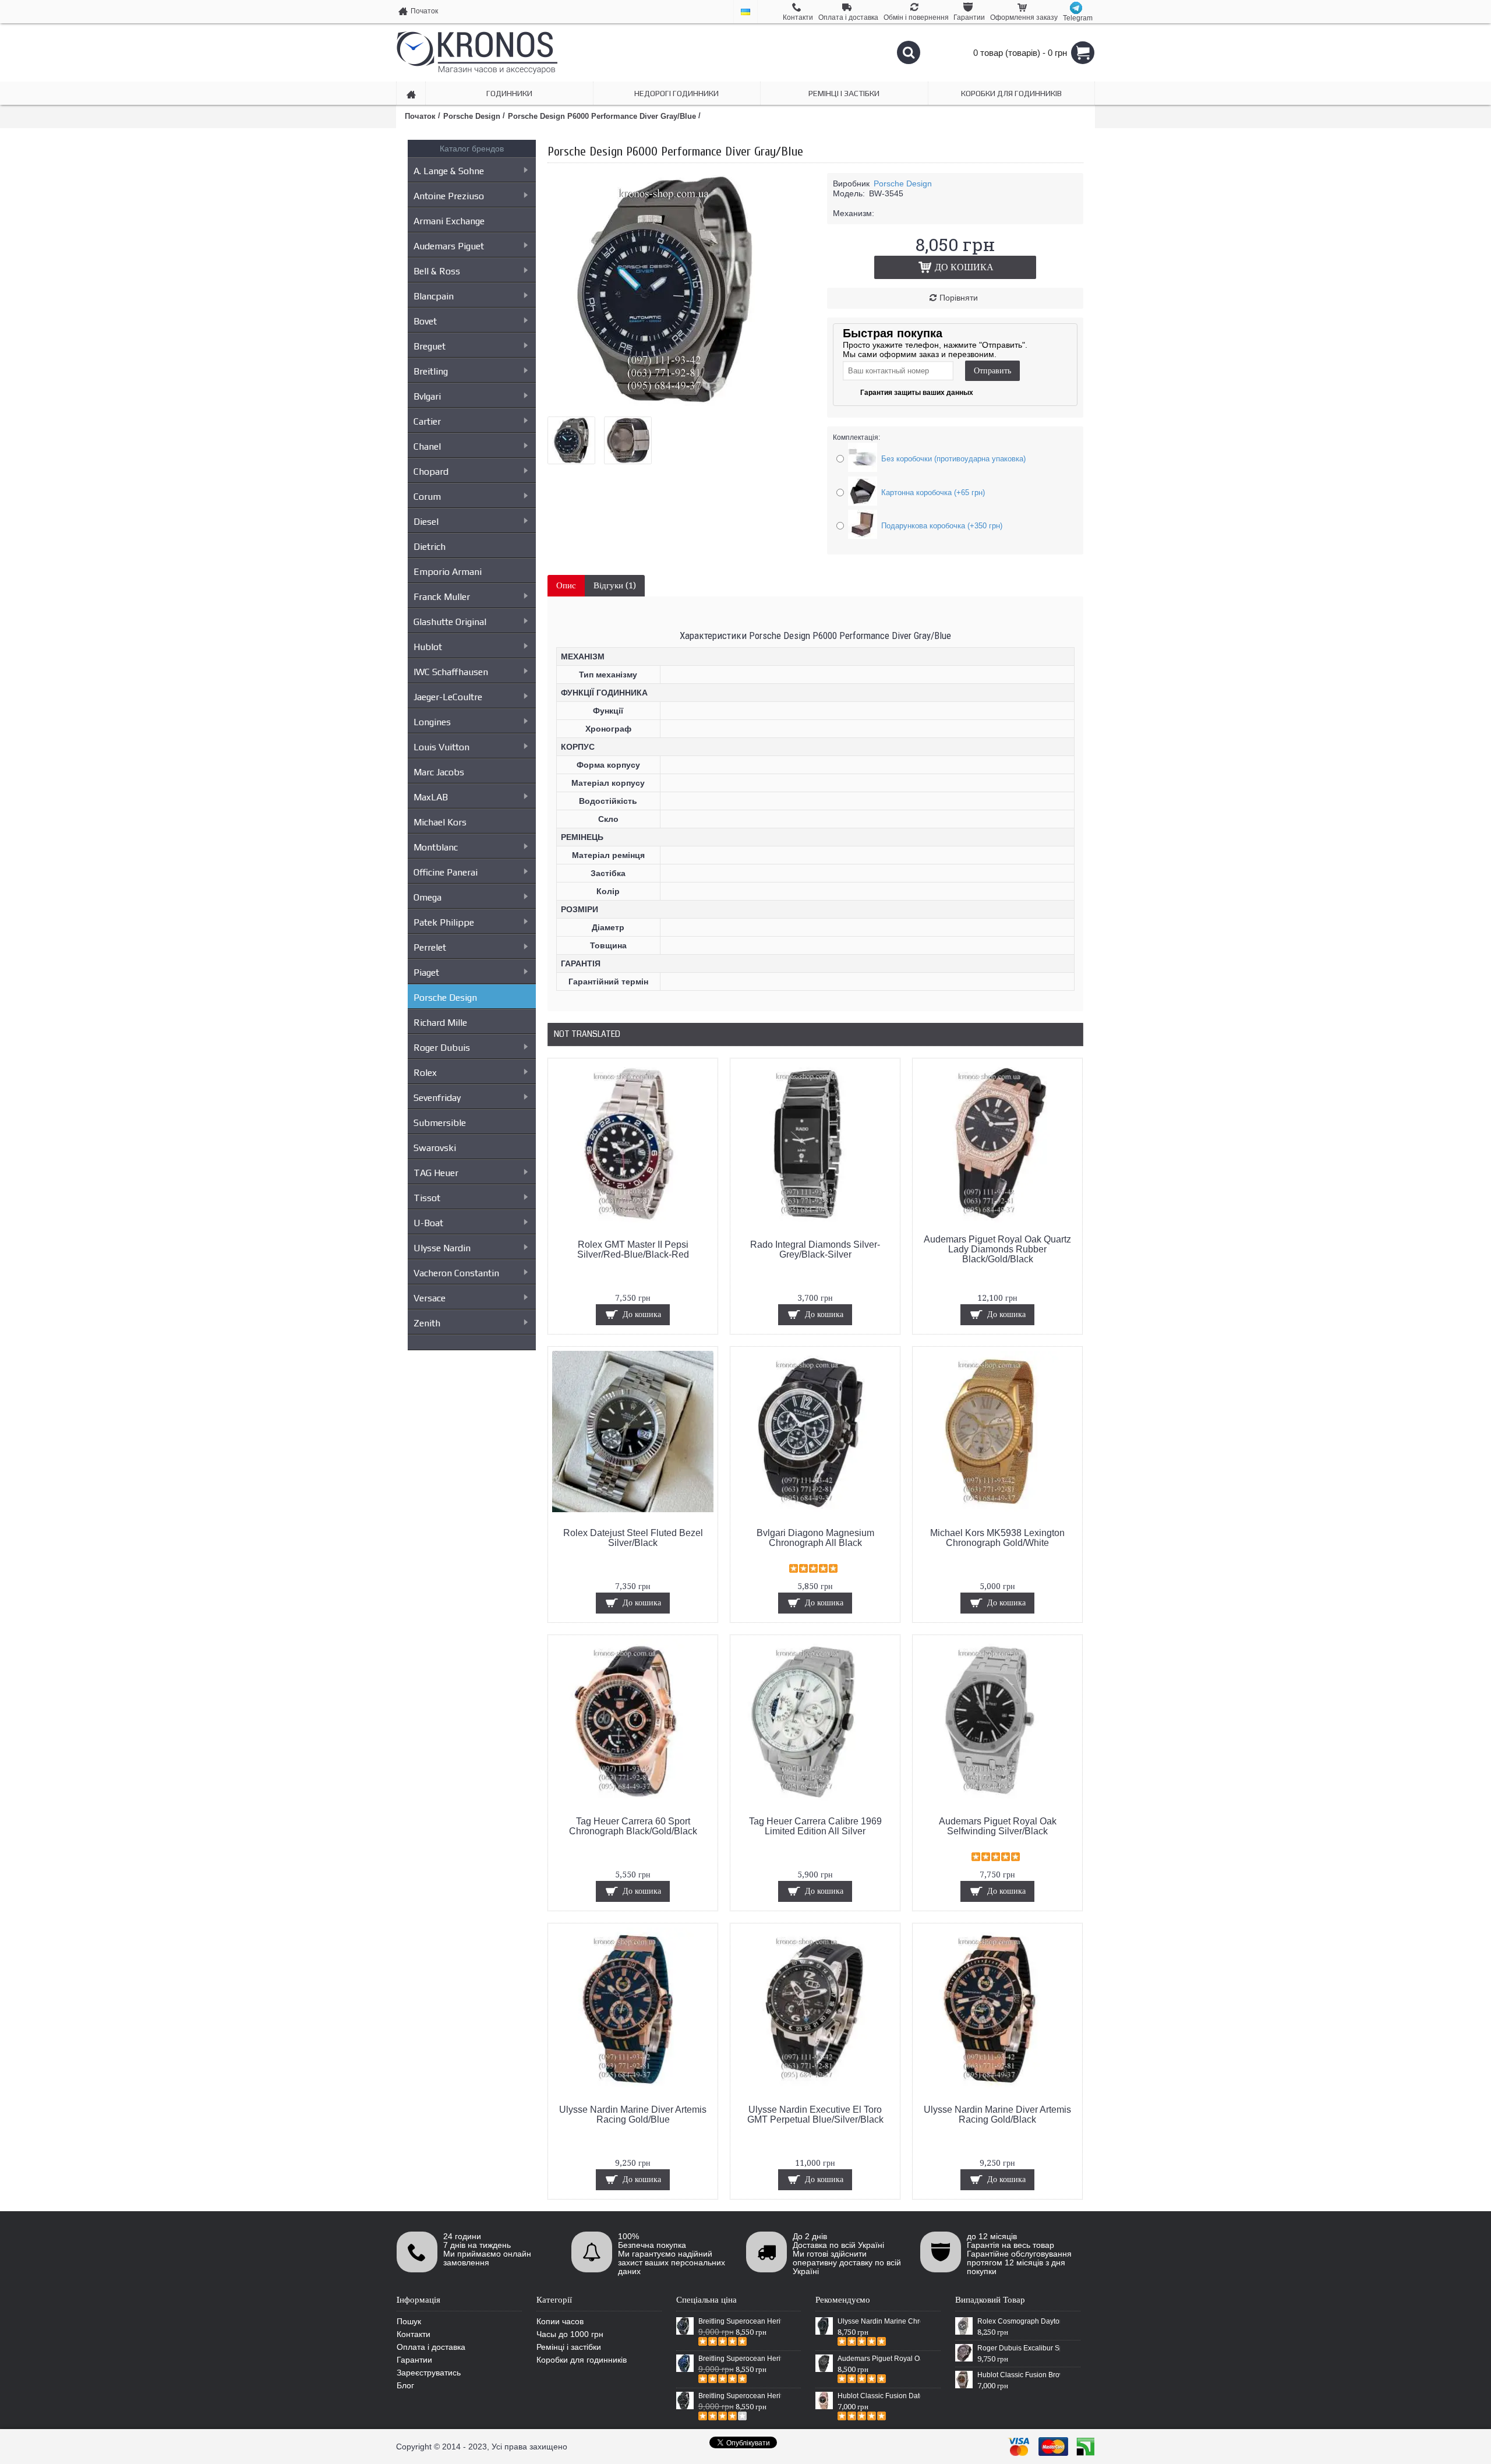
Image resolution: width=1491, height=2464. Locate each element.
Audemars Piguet (449, 246)
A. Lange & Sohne (449, 171)
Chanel (427, 446)
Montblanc (436, 847)
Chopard (431, 472)
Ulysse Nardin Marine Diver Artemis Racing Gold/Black (997, 2114)
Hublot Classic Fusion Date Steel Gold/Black (879, 2396)
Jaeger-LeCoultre (448, 697)
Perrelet (430, 947)
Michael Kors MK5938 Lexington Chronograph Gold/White (997, 1538)
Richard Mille (440, 1023)
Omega (427, 897)
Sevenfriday (437, 1098)
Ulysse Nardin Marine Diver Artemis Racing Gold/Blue (633, 2114)
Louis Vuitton (441, 747)
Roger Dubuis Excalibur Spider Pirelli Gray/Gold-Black (1019, 2348)
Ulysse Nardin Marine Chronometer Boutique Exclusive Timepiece (879, 2321)
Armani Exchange (449, 221)
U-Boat (428, 1223)
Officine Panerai (446, 872)
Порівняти (959, 298)
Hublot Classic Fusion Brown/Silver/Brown (1019, 2375)
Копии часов (560, 2321)
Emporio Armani (448, 572)
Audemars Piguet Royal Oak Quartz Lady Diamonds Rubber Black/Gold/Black (997, 1249)
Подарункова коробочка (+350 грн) (942, 526)
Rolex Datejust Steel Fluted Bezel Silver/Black (633, 1538)
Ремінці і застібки (569, 2347)
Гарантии (414, 2360)
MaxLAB (431, 797)
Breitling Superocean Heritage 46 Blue (740, 2359)
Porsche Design (445, 998)
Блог (405, 2385)
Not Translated (587, 1034)
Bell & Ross (437, 271)
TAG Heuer (436, 1173)
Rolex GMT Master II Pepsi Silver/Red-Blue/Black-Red (633, 1249)
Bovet (425, 321)
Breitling (431, 371)
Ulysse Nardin (442, 1248)
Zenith (427, 1323)
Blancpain (434, 296)
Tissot (427, 1198)
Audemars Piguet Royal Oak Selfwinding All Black (879, 2359)
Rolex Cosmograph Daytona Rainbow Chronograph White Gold (1019, 2321)
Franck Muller (442, 597)
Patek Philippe (444, 922)
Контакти (414, 2334)
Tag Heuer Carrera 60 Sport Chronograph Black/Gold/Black (633, 1826)
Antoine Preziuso (449, 196)
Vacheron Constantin (456, 1273)
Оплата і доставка (431, 2347)
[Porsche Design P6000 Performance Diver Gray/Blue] (664, 403)
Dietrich (430, 547)
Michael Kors (440, 822)
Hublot (428, 647)
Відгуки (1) (615, 585)
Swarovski (435, 1148)
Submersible (440, 1123)
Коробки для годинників (582, 2360)
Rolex (425, 1073)
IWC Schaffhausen (451, 672)
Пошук (409, 2321)
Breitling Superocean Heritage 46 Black (740, 2321)
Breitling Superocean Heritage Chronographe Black (740, 2396)
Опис (566, 585)
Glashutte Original (450, 622)
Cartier (427, 421)
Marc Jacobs (439, 772)
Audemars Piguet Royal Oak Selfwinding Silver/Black (998, 1826)
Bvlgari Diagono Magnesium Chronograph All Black (815, 1538)
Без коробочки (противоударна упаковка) (953, 459)
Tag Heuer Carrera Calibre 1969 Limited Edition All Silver (815, 1826)
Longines (432, 722)
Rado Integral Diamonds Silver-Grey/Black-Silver (815, 1249)
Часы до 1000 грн (570, 2334)
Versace (430, 1298)
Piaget (426, 972)
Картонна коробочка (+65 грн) (933, 493)
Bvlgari (427, 396)
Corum (427, 497)
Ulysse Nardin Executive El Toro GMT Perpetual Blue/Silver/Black (815, 2114)
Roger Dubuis (442, 1048)
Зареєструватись (429, 2373)
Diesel (426, 522)
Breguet (430, 346)
